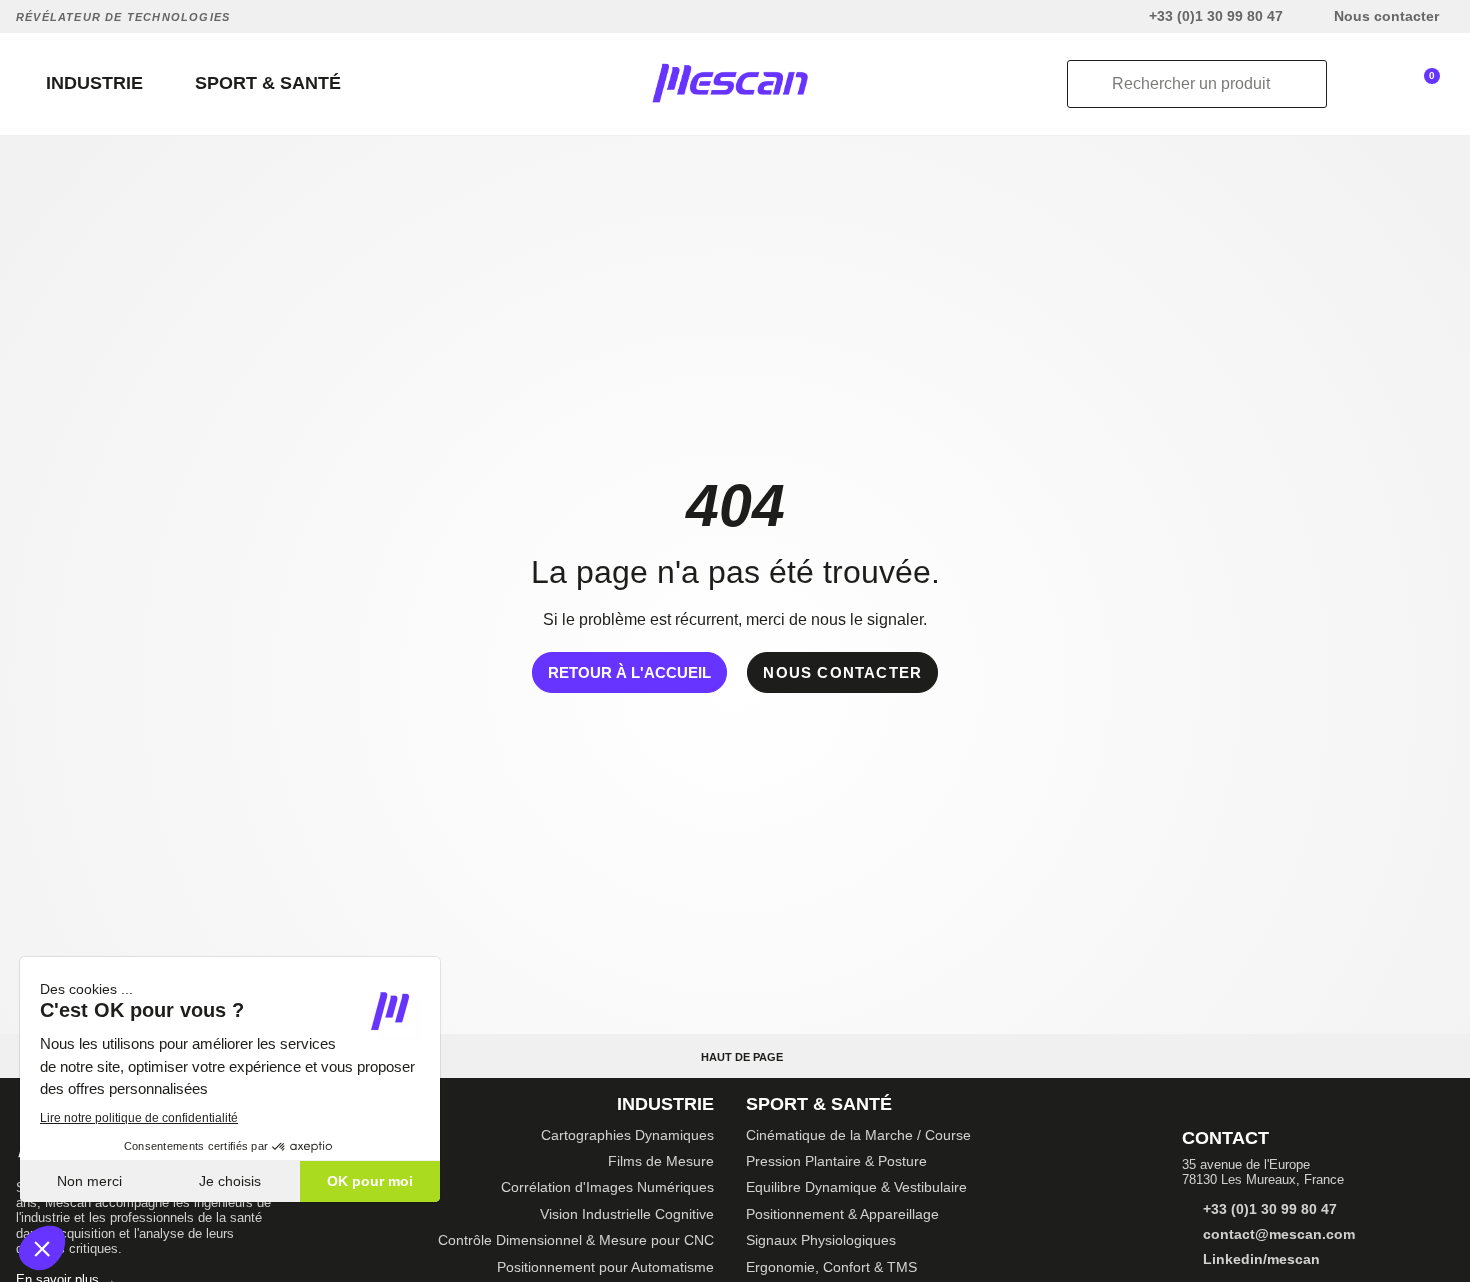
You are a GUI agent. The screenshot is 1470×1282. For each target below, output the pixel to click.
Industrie (665, 1104)
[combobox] (1197, 84)
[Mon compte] (1370, 84)
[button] (1431, 82)
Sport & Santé (819, 1104)
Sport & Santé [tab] (268, 83)
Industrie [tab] (94, 83)
